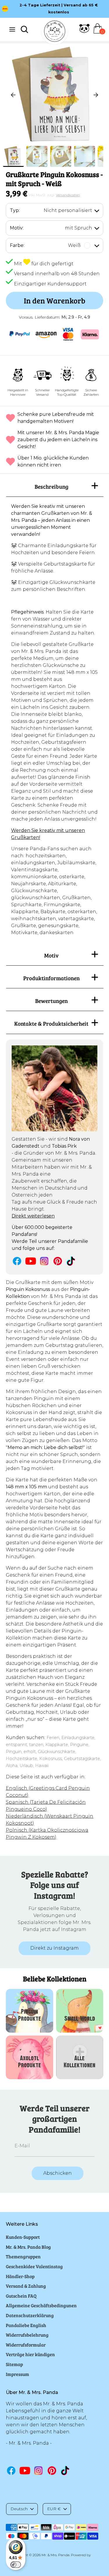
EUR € (54, 2509)
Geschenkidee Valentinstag (34, 2266)
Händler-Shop (20, 2276)
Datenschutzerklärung (30, 2315)
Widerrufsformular (26, 2345)
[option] (54, 95)
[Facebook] (17, 1261)
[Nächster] (96, 95)
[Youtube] (31, 1261)
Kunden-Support (23, 2237)
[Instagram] (44, 1261)
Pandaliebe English (26, 2325)
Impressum (17, 2374)
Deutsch (19, 2509)
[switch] (16, 2565)
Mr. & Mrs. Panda (56, 2555)
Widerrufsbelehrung (27, 2335)
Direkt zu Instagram (54, 1948)
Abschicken (58, 2173)
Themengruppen (23, 2256)
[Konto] (84, 32)
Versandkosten (68, 195)
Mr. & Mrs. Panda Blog (28, 2247)
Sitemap (14, 2364)
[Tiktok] (71, 1261)
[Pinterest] (58, 1261)
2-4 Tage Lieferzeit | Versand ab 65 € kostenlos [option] (59, 9)
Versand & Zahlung (26, 2286)
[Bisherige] (13, 95)
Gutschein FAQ (21, 2296)
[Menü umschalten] (12, 29)
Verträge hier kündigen (30, 2354)
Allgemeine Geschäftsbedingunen (41, 2305)
